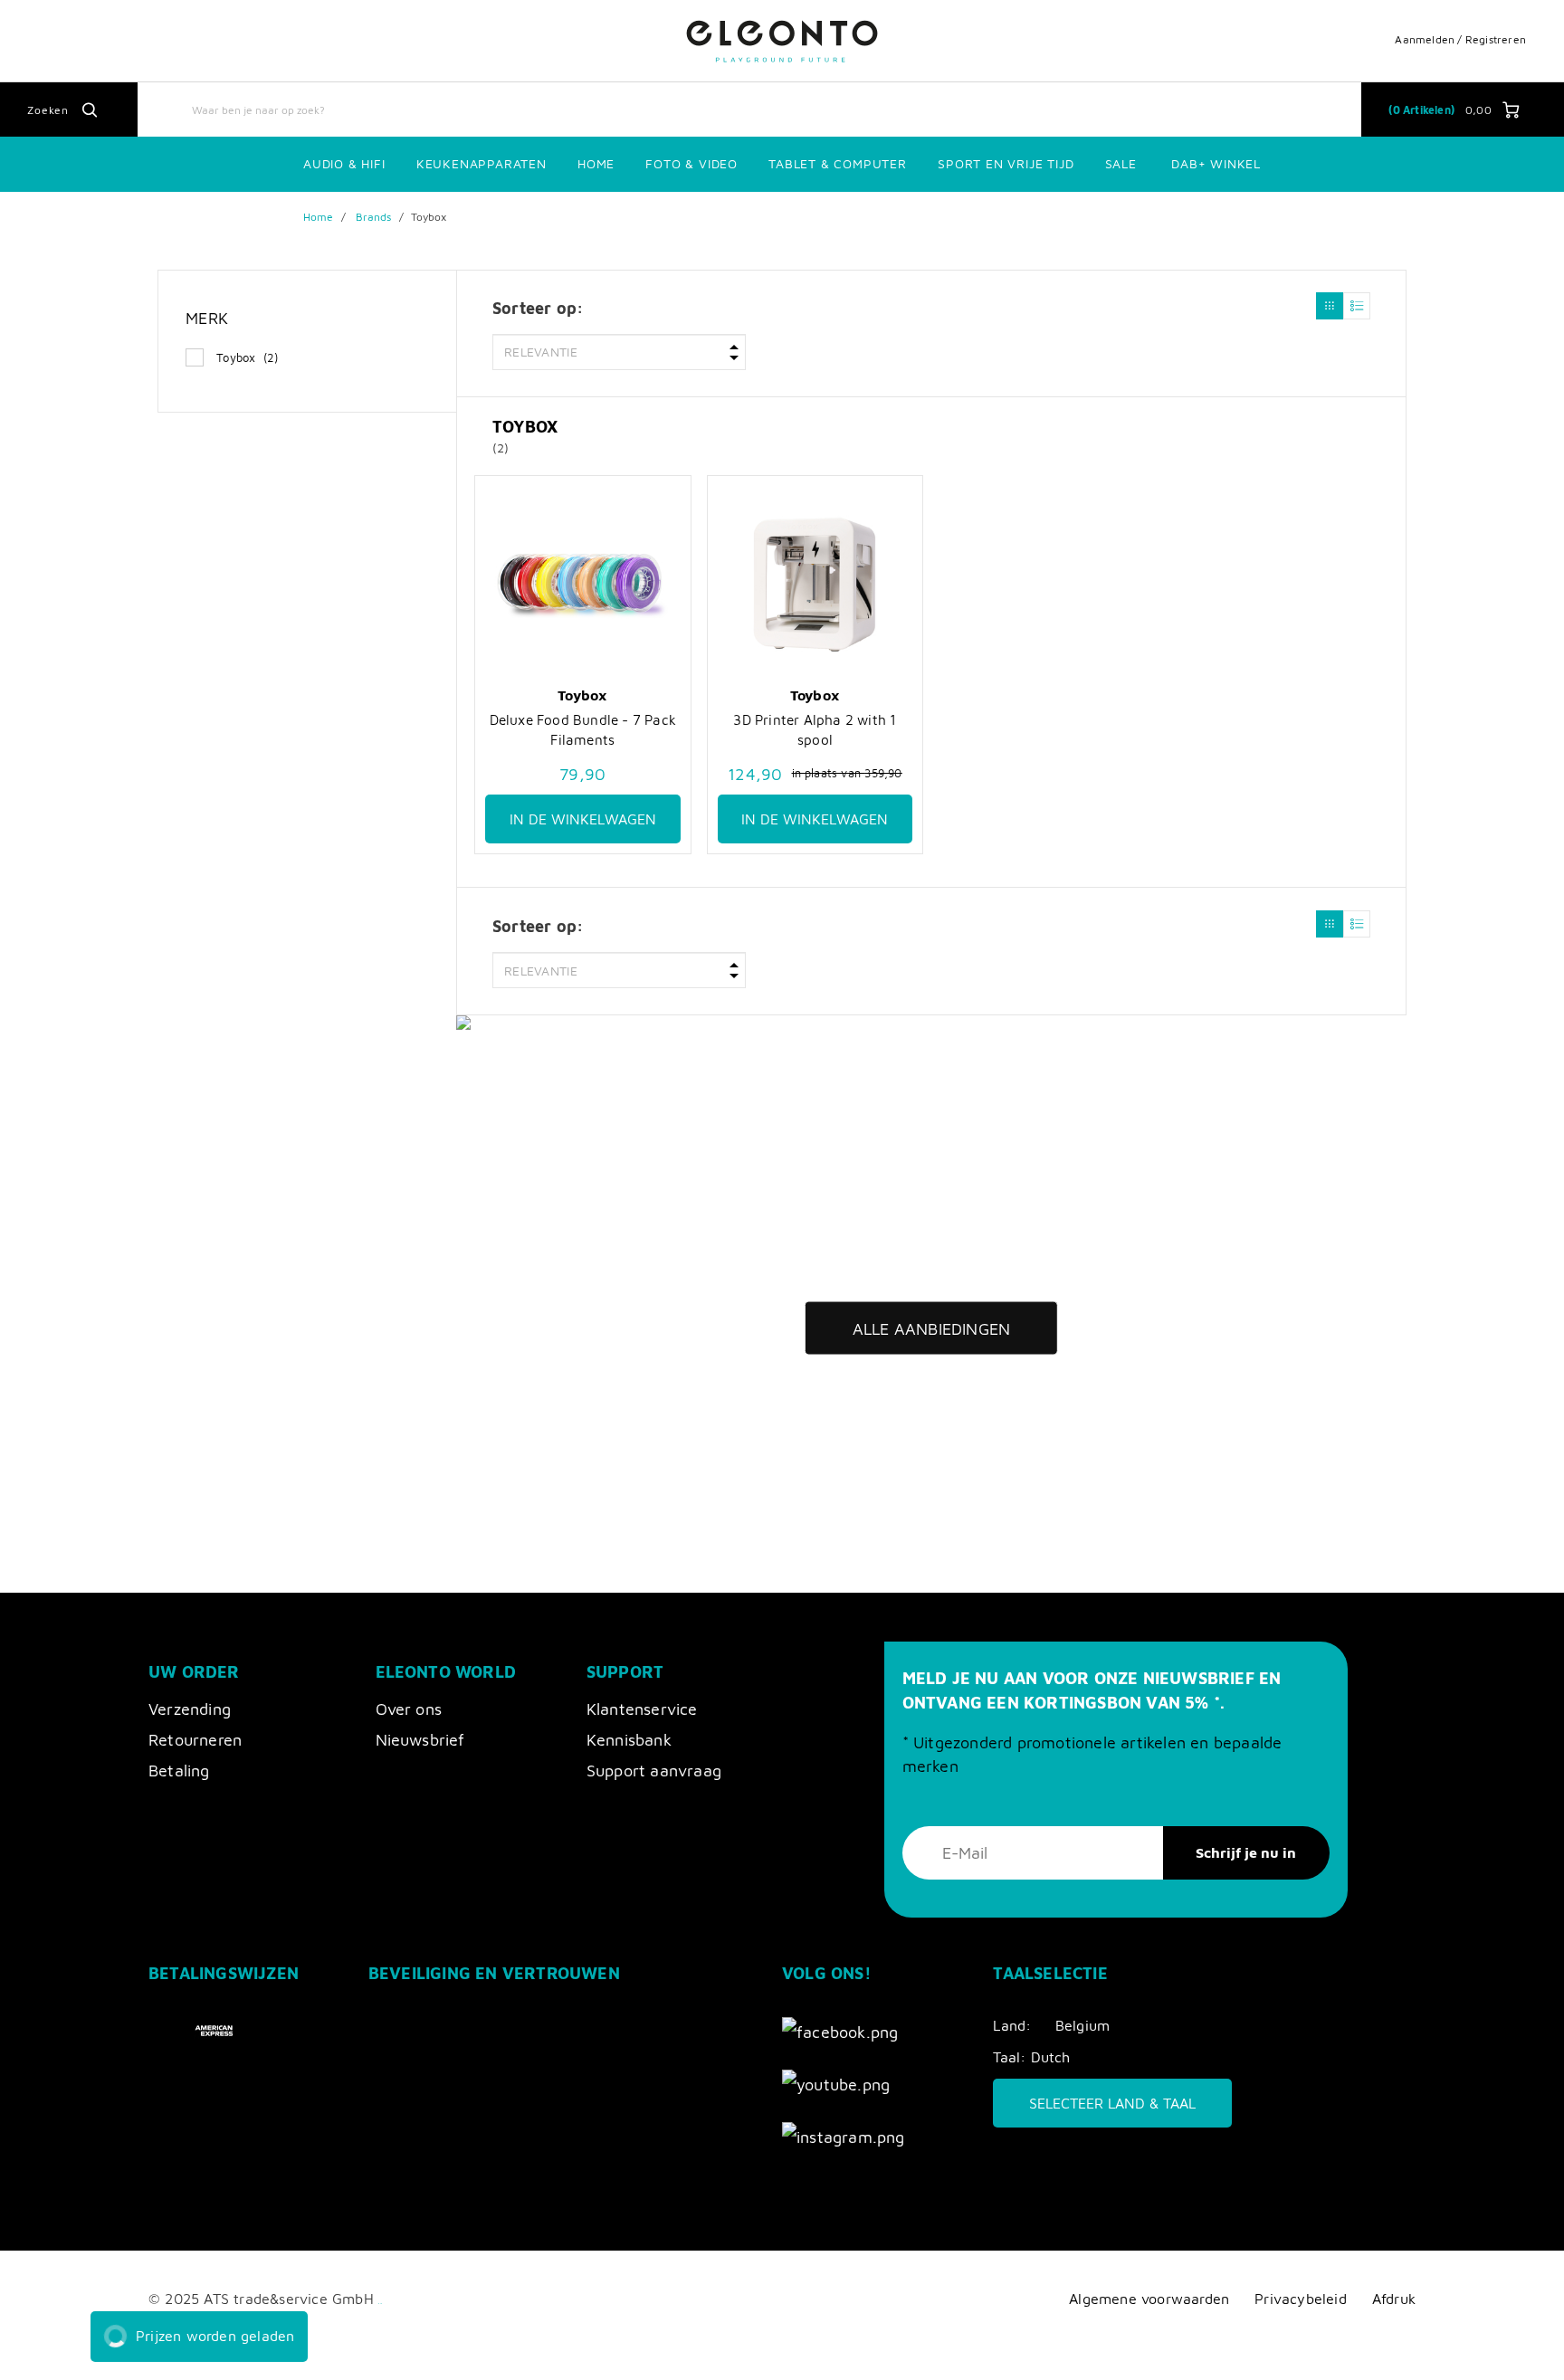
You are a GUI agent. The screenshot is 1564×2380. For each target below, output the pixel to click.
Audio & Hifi (344, 163)
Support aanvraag (654, 1771)
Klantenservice (642, 1709)
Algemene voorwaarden (1149, 2298)
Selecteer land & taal (1112, 2103)
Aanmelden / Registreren (1460, 39)
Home (596, 163)
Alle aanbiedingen (931, 1329)
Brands (374, 217)
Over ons (409, 1709)
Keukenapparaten (482, 163)
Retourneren (195, 1740)
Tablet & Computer (838, 163)
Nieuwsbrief (420, 1740)
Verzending (190, 1709)
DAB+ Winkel (1216, 163)
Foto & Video (691, 163)
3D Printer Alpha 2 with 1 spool (815, 729)
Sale (1121, 163)
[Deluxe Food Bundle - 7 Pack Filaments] (583, 585)
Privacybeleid (1301, 2298)
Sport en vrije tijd (1006, 163)
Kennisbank (629, 1740)
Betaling (179, 1771)
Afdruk (1394, 2298)
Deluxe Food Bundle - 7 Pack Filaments (583, 729)
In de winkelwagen (583, 819)
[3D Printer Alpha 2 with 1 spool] (815, 585)
